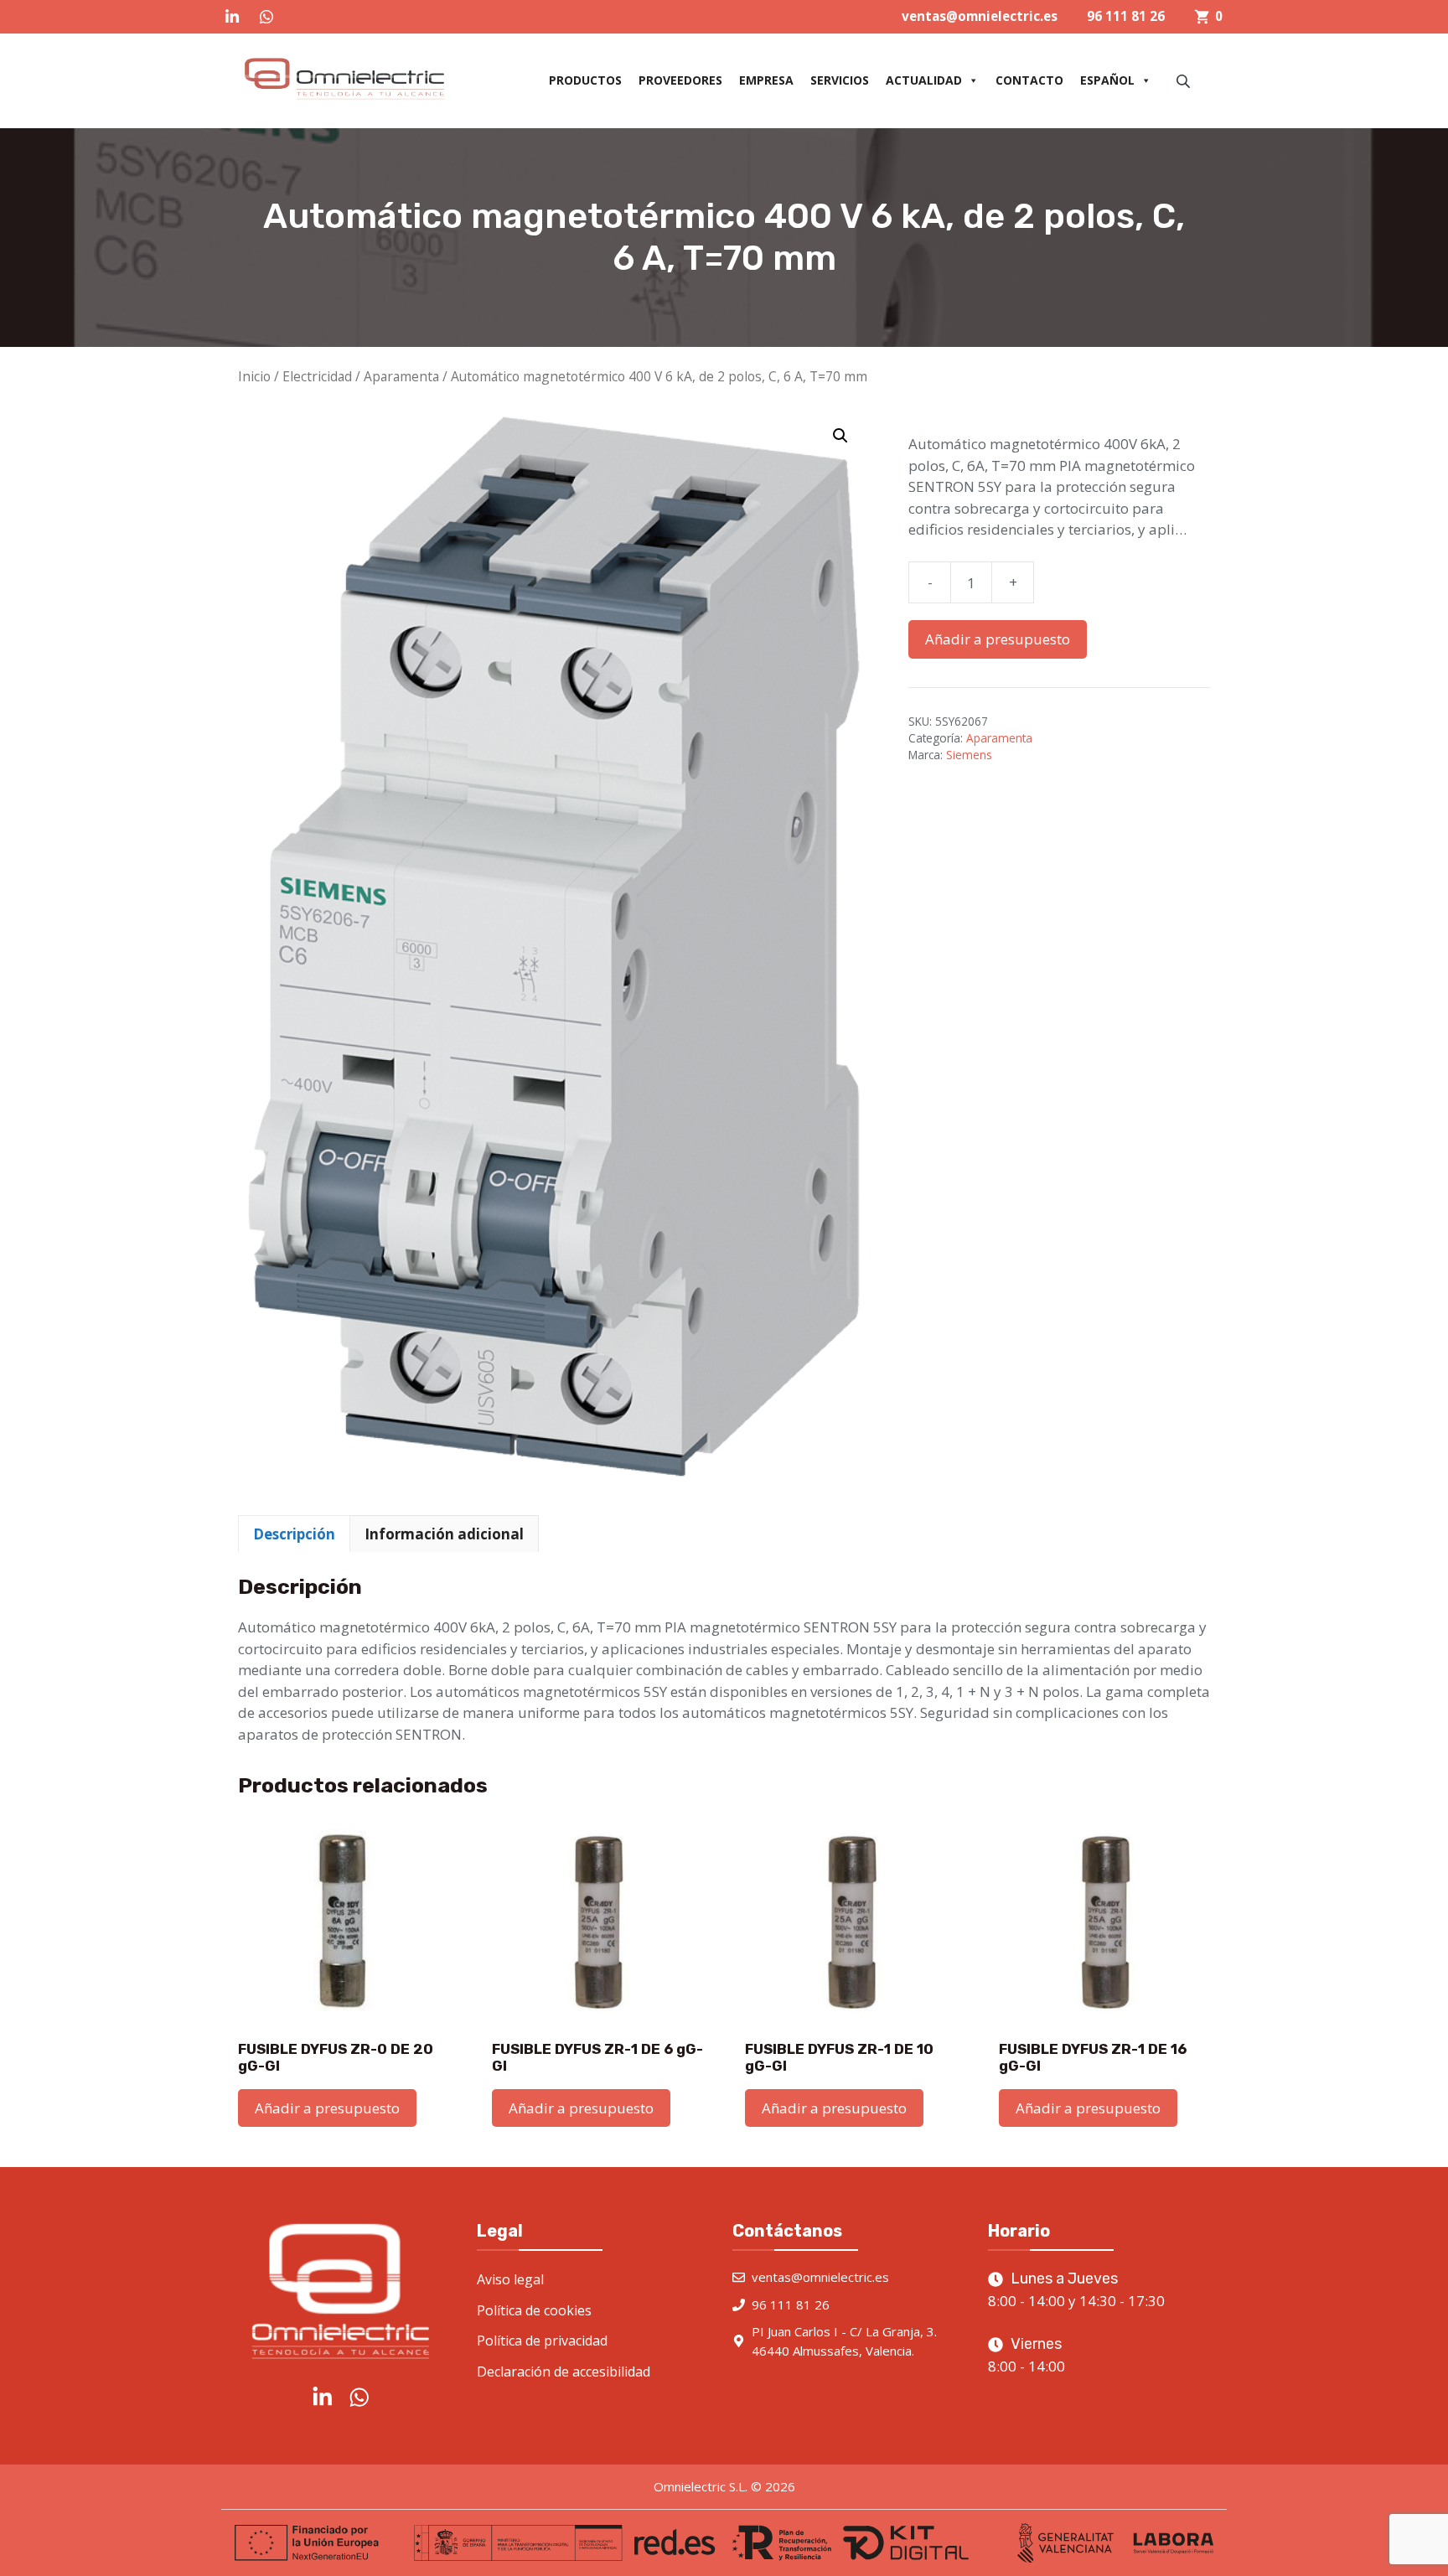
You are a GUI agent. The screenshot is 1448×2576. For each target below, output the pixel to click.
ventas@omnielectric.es (980, 16)
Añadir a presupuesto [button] (327, 2108)
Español (1107, 80)
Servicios (840, 80)
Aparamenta (401, 376)
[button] (840, 436)
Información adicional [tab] (444, 1534)
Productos (585, 80)
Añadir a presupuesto (998, 639)
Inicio (254, 376)
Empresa (766, 80)
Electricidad (317, 376)
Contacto (1029, 80)
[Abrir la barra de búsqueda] (1185, 81)
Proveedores (680, 80)
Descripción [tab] (294, 1534)
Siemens (969, 755)
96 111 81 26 (1126, 16)
